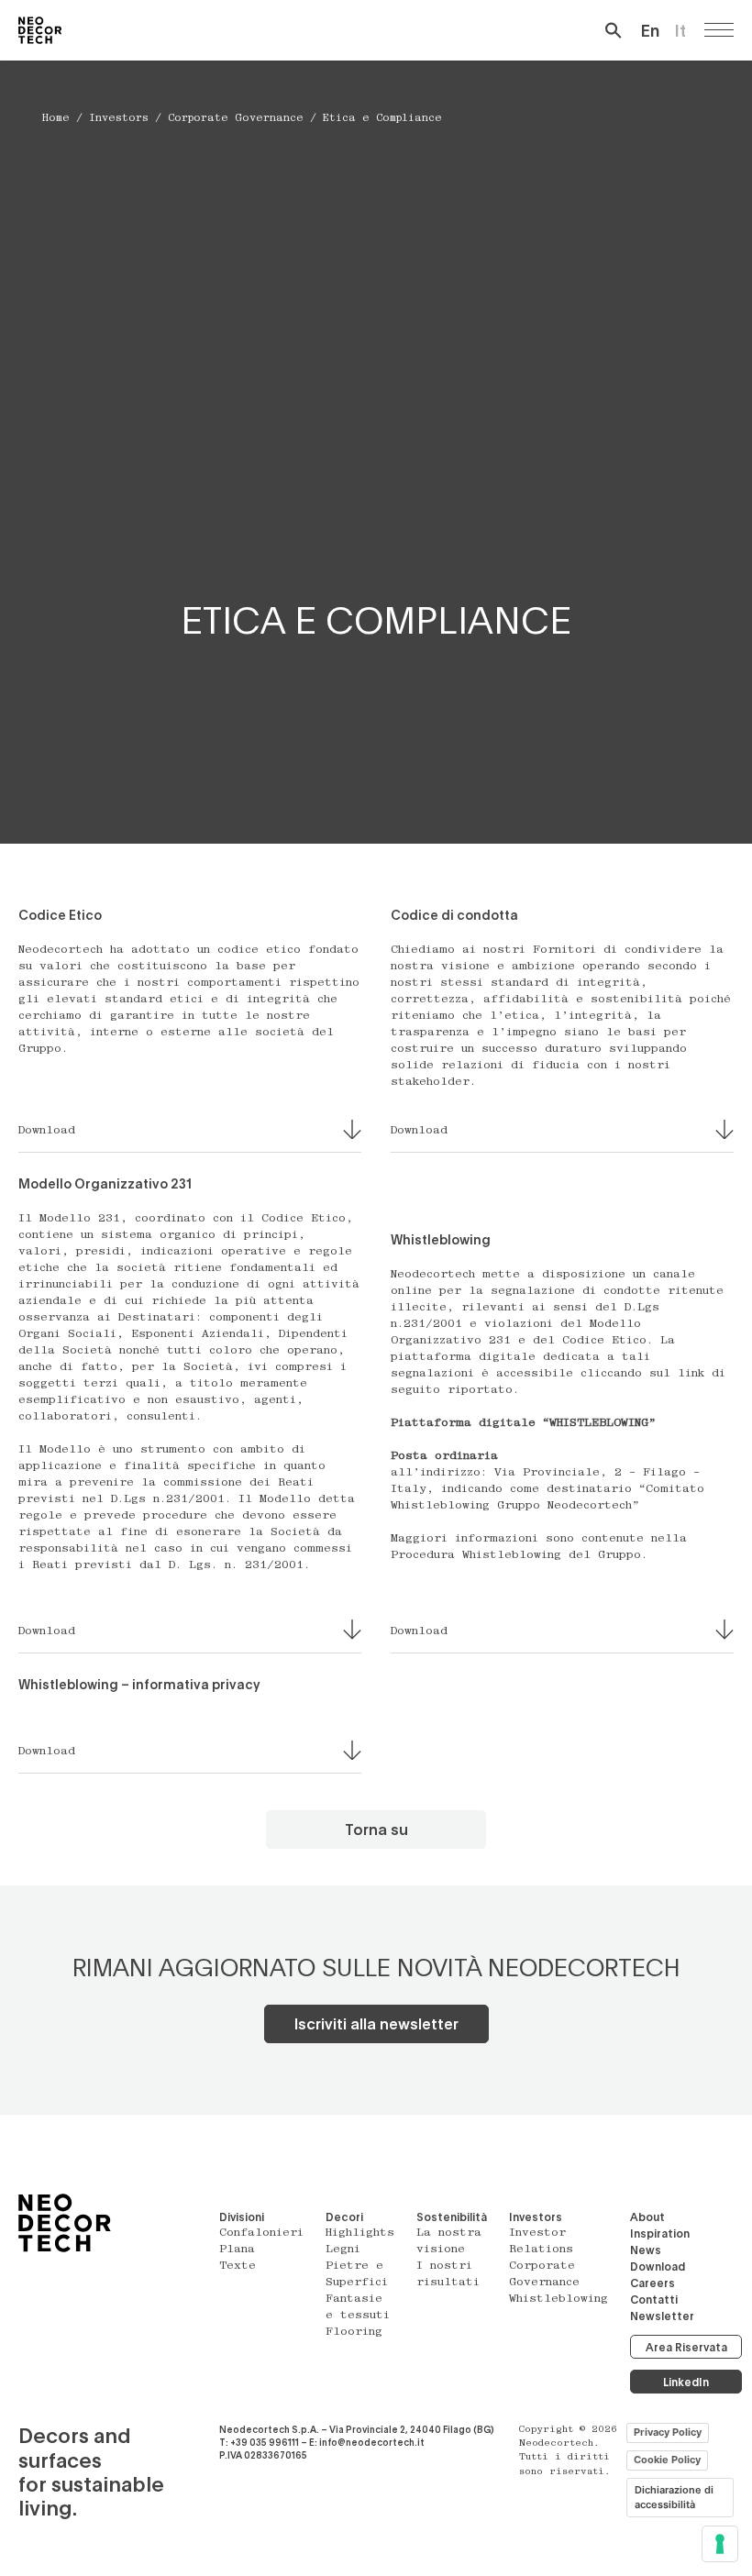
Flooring (354, 2332)
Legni (343, 2250)
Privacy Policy (668, 2432)
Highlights (360, 2233)
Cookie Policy (667, 2460)
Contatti (654, 2299)
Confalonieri (261, 2233)
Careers (652, 2283)
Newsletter (662, 2316)
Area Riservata (686, 2347)
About (647, 2217)
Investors (119, 119)
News (646, 2250)
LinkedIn (686, 2382)
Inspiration (660, 2233)
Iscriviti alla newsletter (376, 2023)
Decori (344, 2217)
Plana (237, 2250)
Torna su (376, 1829)
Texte (238, 2266)
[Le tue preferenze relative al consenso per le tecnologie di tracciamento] (720, 2544)
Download (658, 2266)
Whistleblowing (558, 2299)
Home (56, 119)
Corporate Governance (236, 119)
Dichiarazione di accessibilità (674, 2498)
